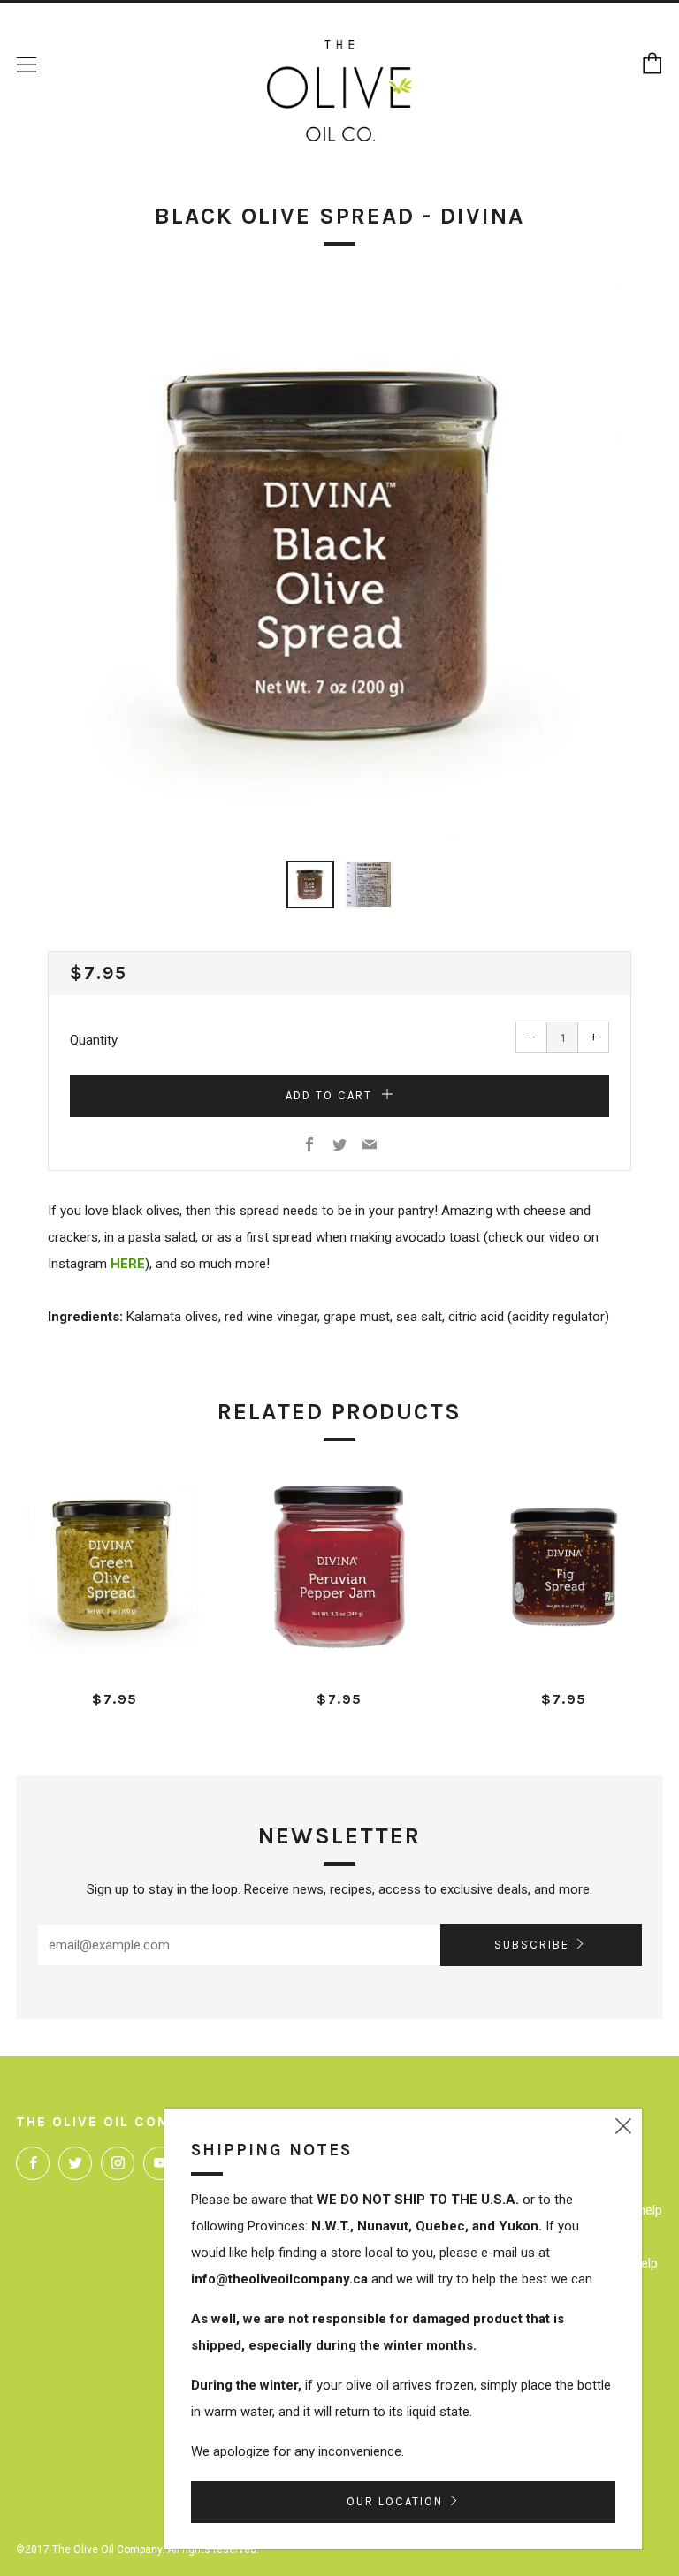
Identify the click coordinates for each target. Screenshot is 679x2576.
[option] (339, 561)
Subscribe (532, 1945)
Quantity (94, 1040)
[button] (310, 885)
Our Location (395, 2501)
